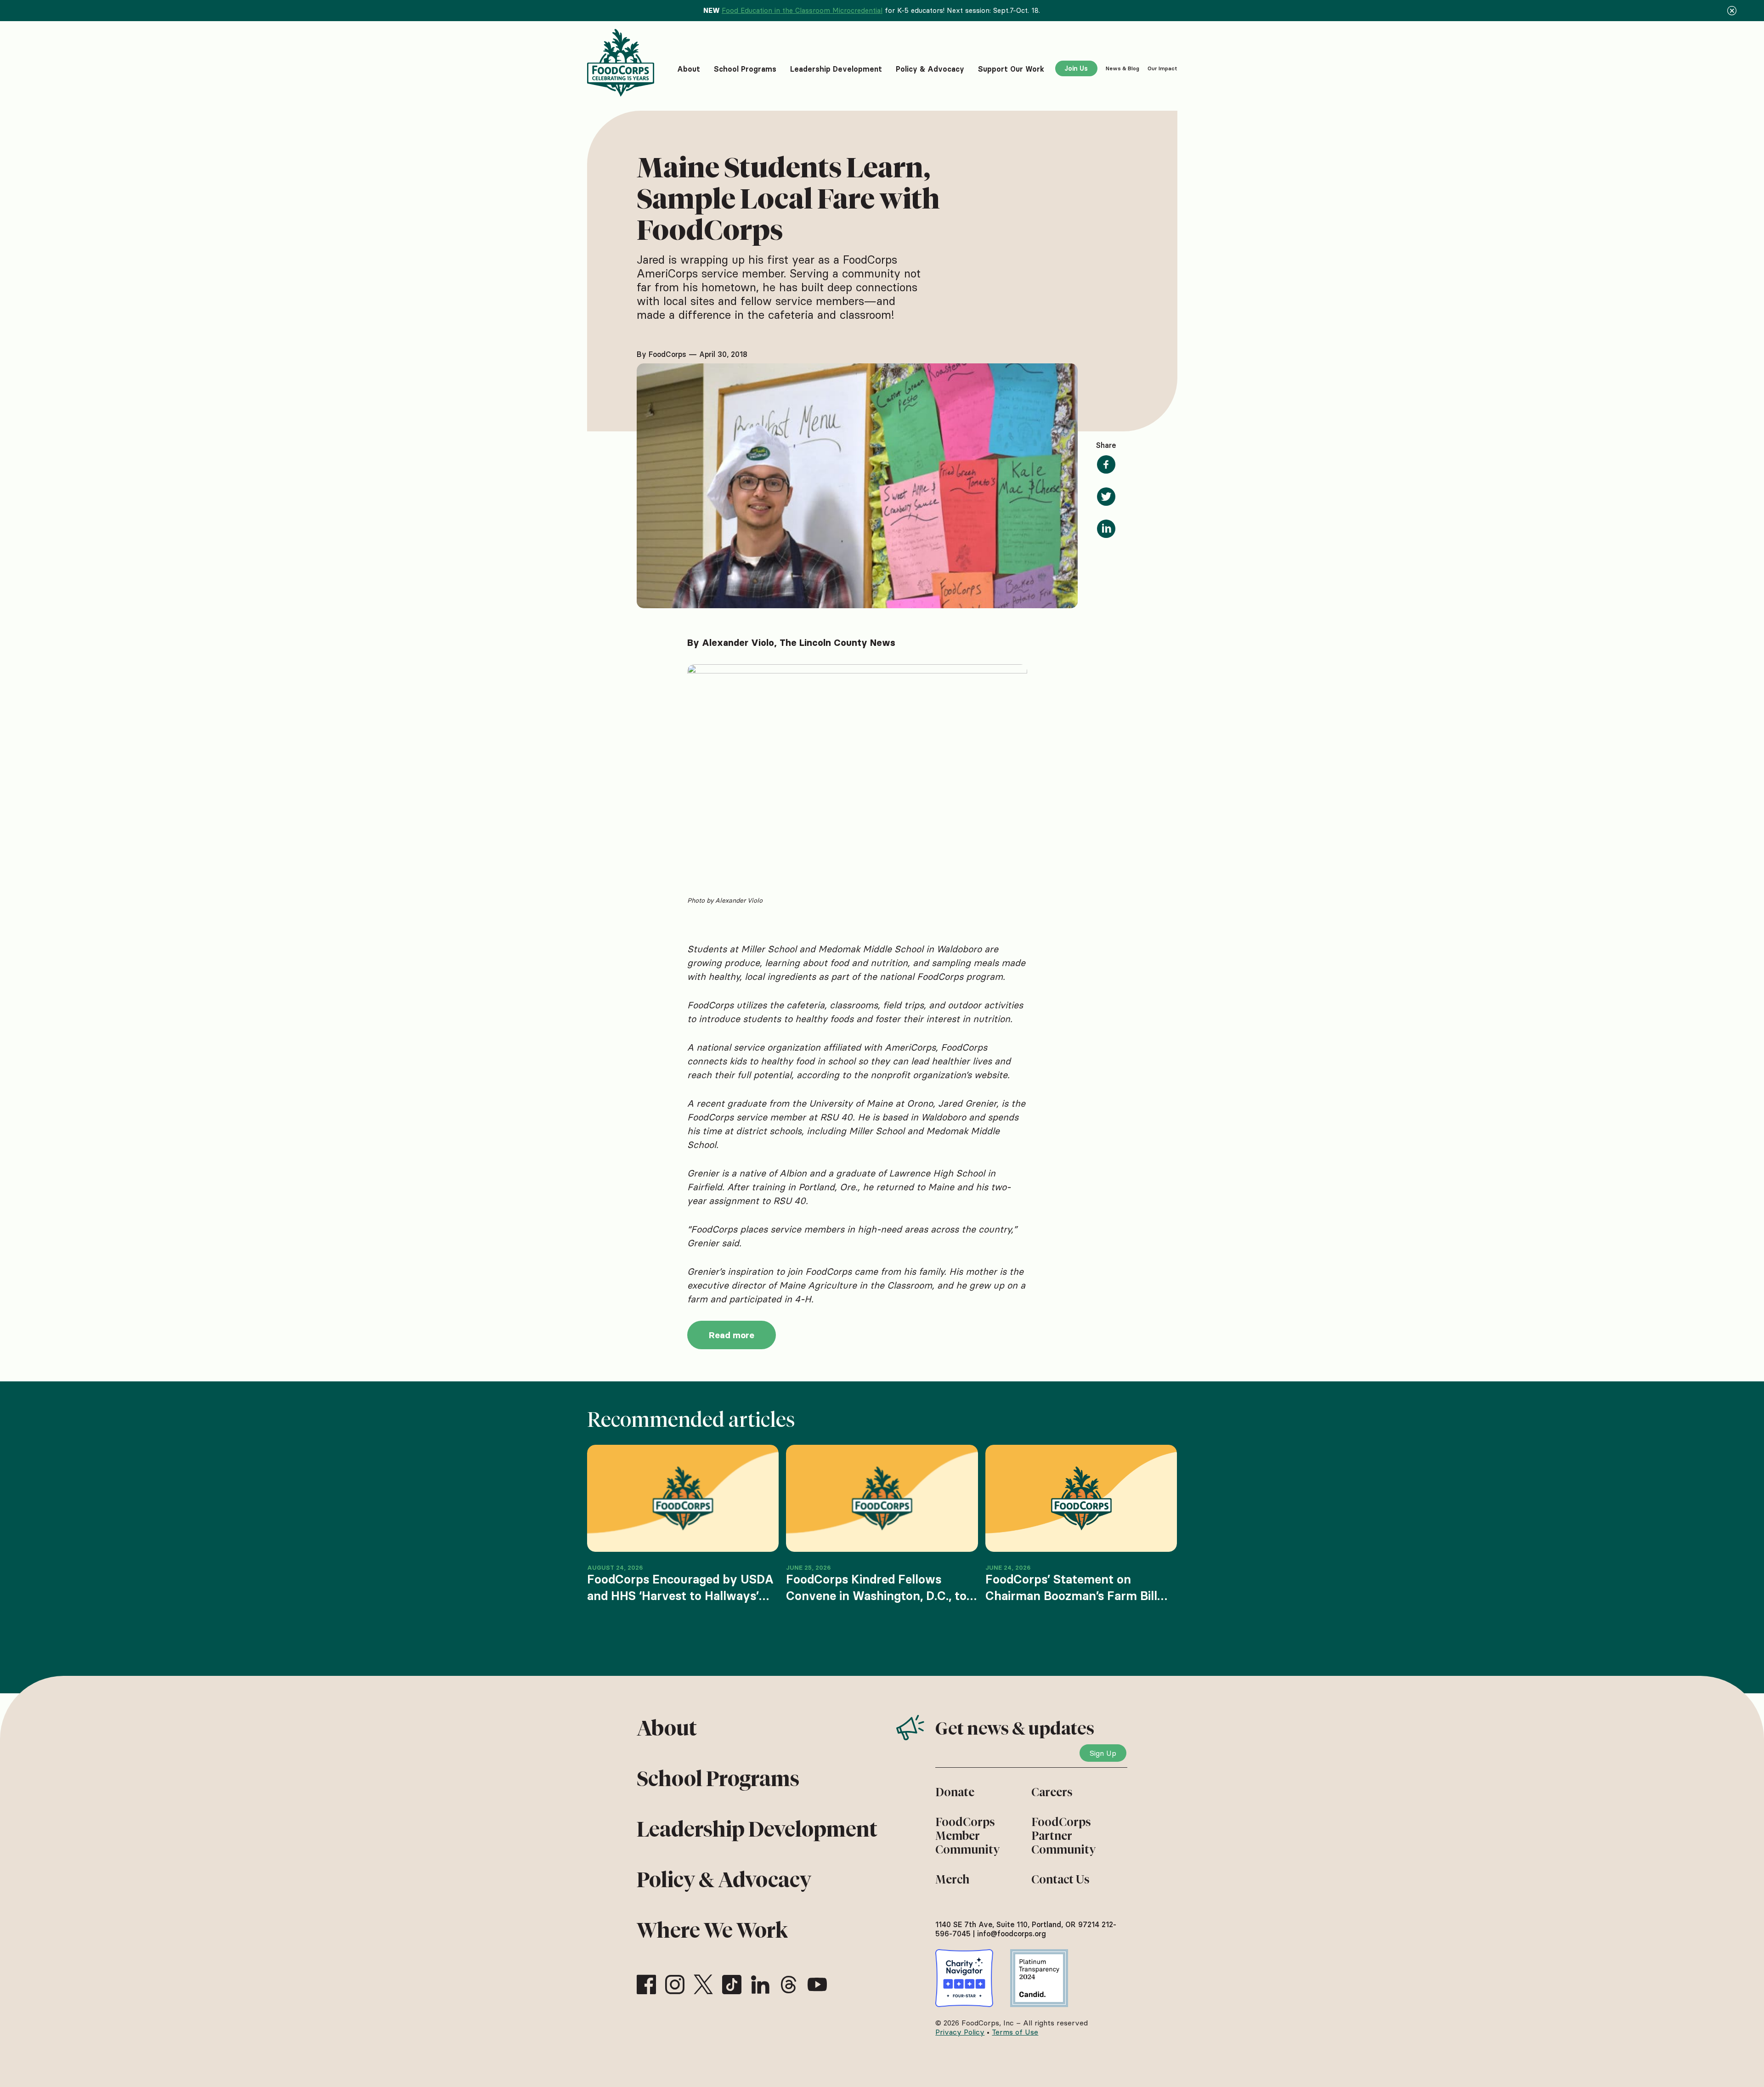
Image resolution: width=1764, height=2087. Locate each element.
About (667, 1728)
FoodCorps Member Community (967, 1836)
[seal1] (964, 1978)
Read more (732, 1335)
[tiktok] (732, 1985)
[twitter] (703, 1985)
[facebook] (646, 1985)
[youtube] (817, 1985)
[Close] (1732, 11)
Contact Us (1060, 1879)
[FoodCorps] (622, 63)
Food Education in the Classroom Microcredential (802, 10)
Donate (955, 1792)
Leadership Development (757, 1829)
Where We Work (712, 1930)
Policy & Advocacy (724, 1880)
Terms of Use (1015, 2032)
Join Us (1076, 68)
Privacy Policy (960, 2032)
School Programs (718, 1779)
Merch (952, 1879)
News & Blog (1122, 68)
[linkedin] (760, 1985)
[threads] (789, 1985)
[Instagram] (675, 1985)
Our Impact (1162, 68)
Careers (1052, 1792)
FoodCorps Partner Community (1063, 1836)
